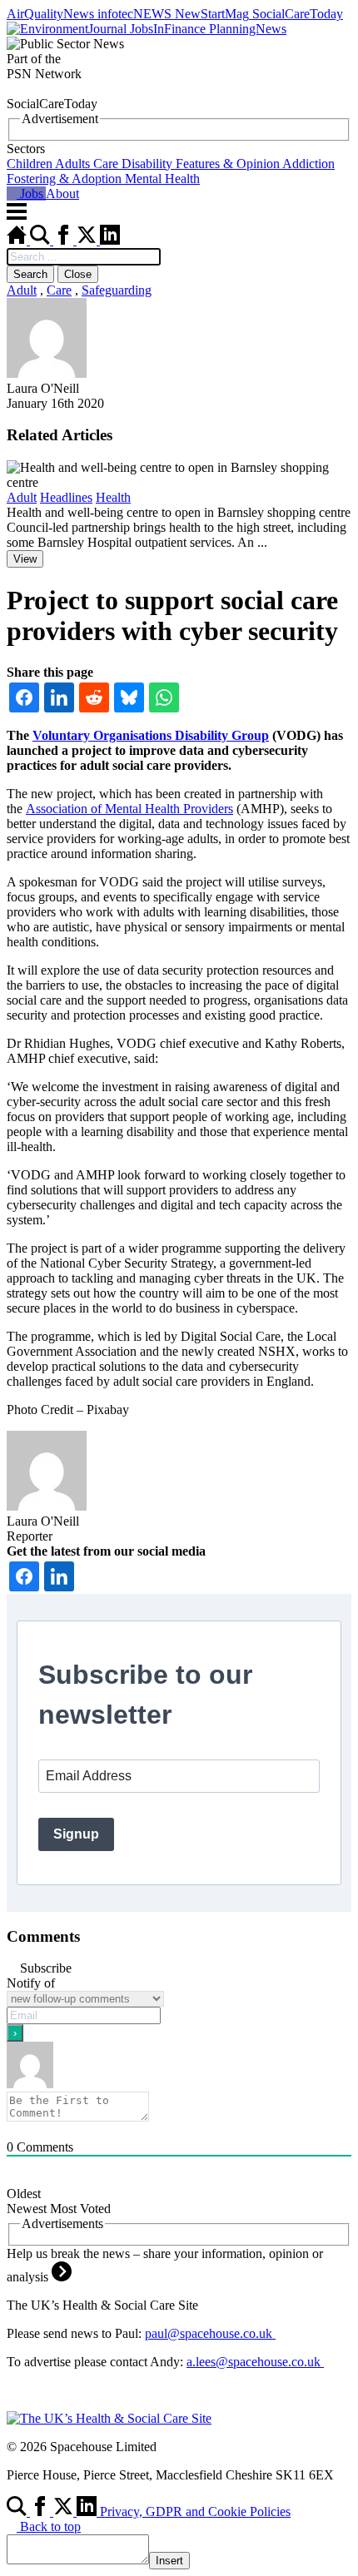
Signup (76, 1834)
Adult (22, 290)
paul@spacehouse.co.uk (210, 2333)
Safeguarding (117, 290)
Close (78, 274)
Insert (169, 2561)
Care (59, 290)
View (25, 559)
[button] (179, 164)
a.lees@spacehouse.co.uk (255, 2362)
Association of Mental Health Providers (129, 809)
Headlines (66, 497)
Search (30, 274)
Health (113, 497)
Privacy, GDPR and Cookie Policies (195, 2511)
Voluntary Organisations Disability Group (151, 735)
